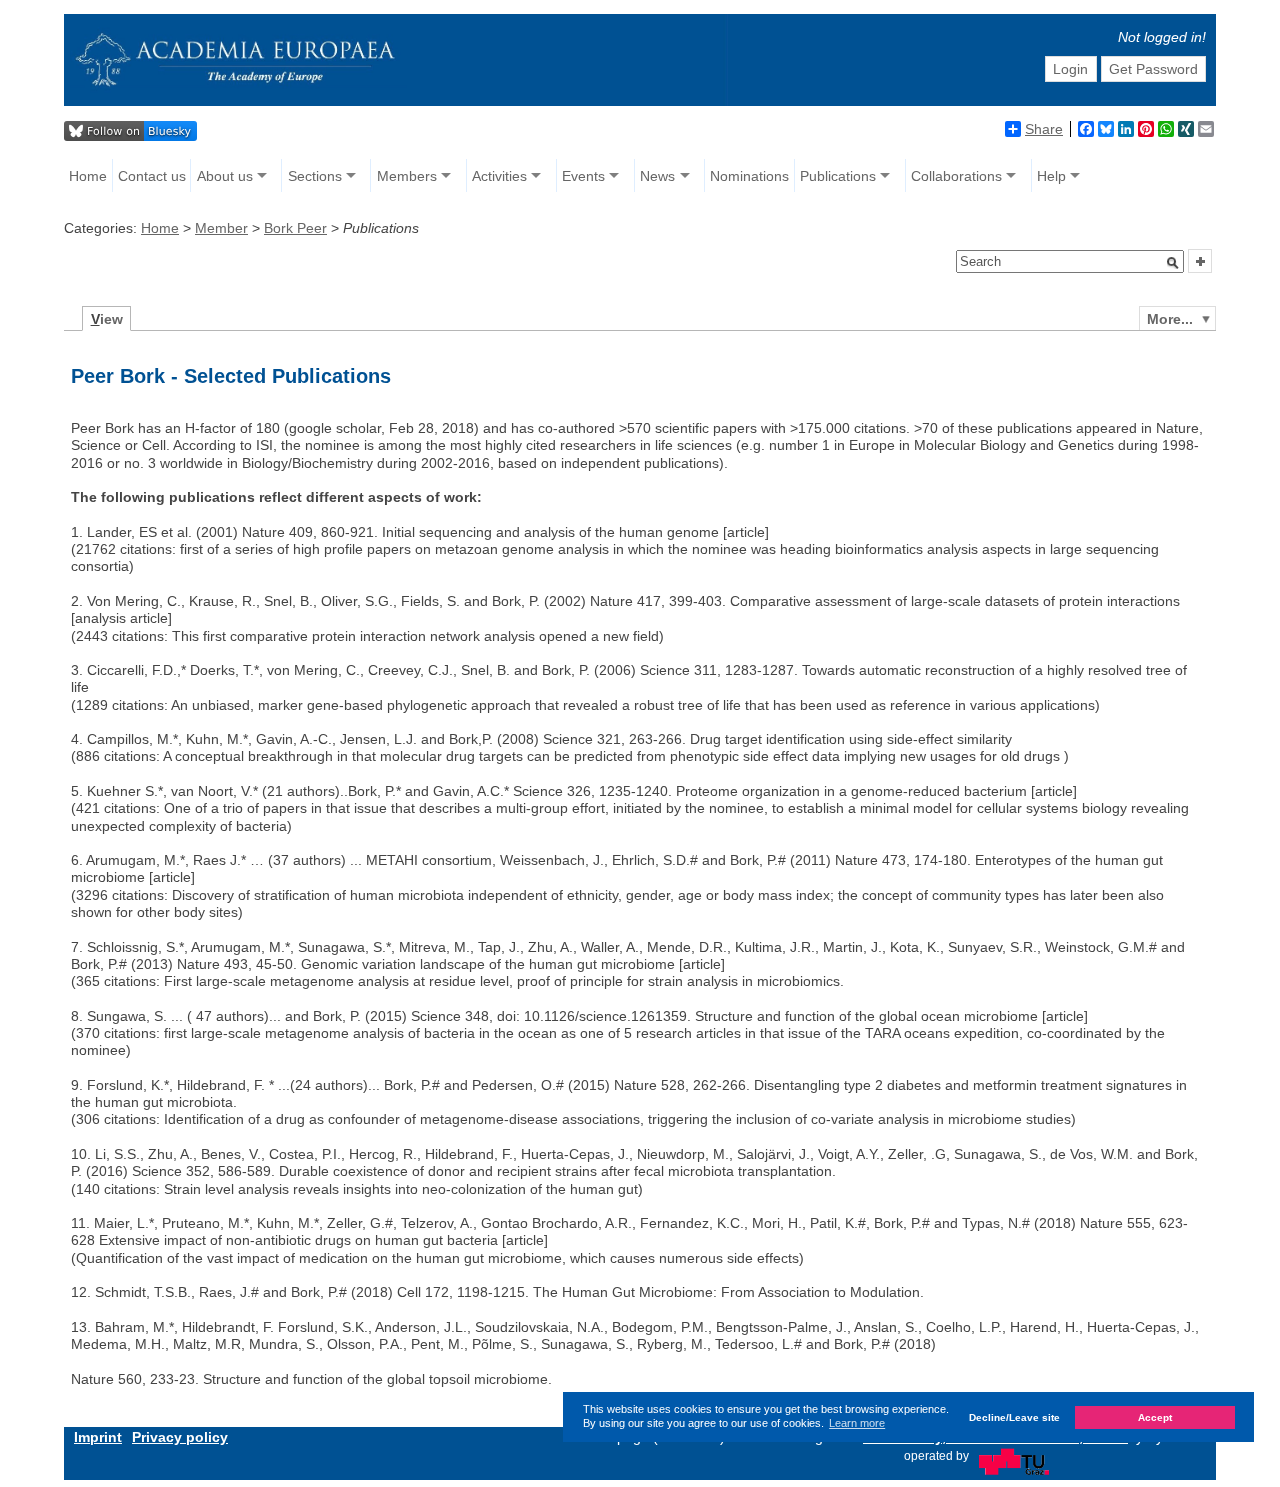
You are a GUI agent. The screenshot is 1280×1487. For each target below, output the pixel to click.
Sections (315, 176)
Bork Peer (295, 228)
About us (225, 176)
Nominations (749, 176)
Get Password (1153, 69)
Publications (838, 176)
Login (1070, 69)
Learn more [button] (857, 1423)
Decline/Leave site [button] (1014, 1417)
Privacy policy (180, 1437)
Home (88, 176)
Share (1044, 129)
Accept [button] (1155, 1417)
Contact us (152, 176)
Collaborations (956, 176)
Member (221, 228)
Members (407, 176)
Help (1051, 176)
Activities (499, 176)
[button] (1173, 263)
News (657, 176)
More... (1170, 319)
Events (583, 176)
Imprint (98, 1437)
